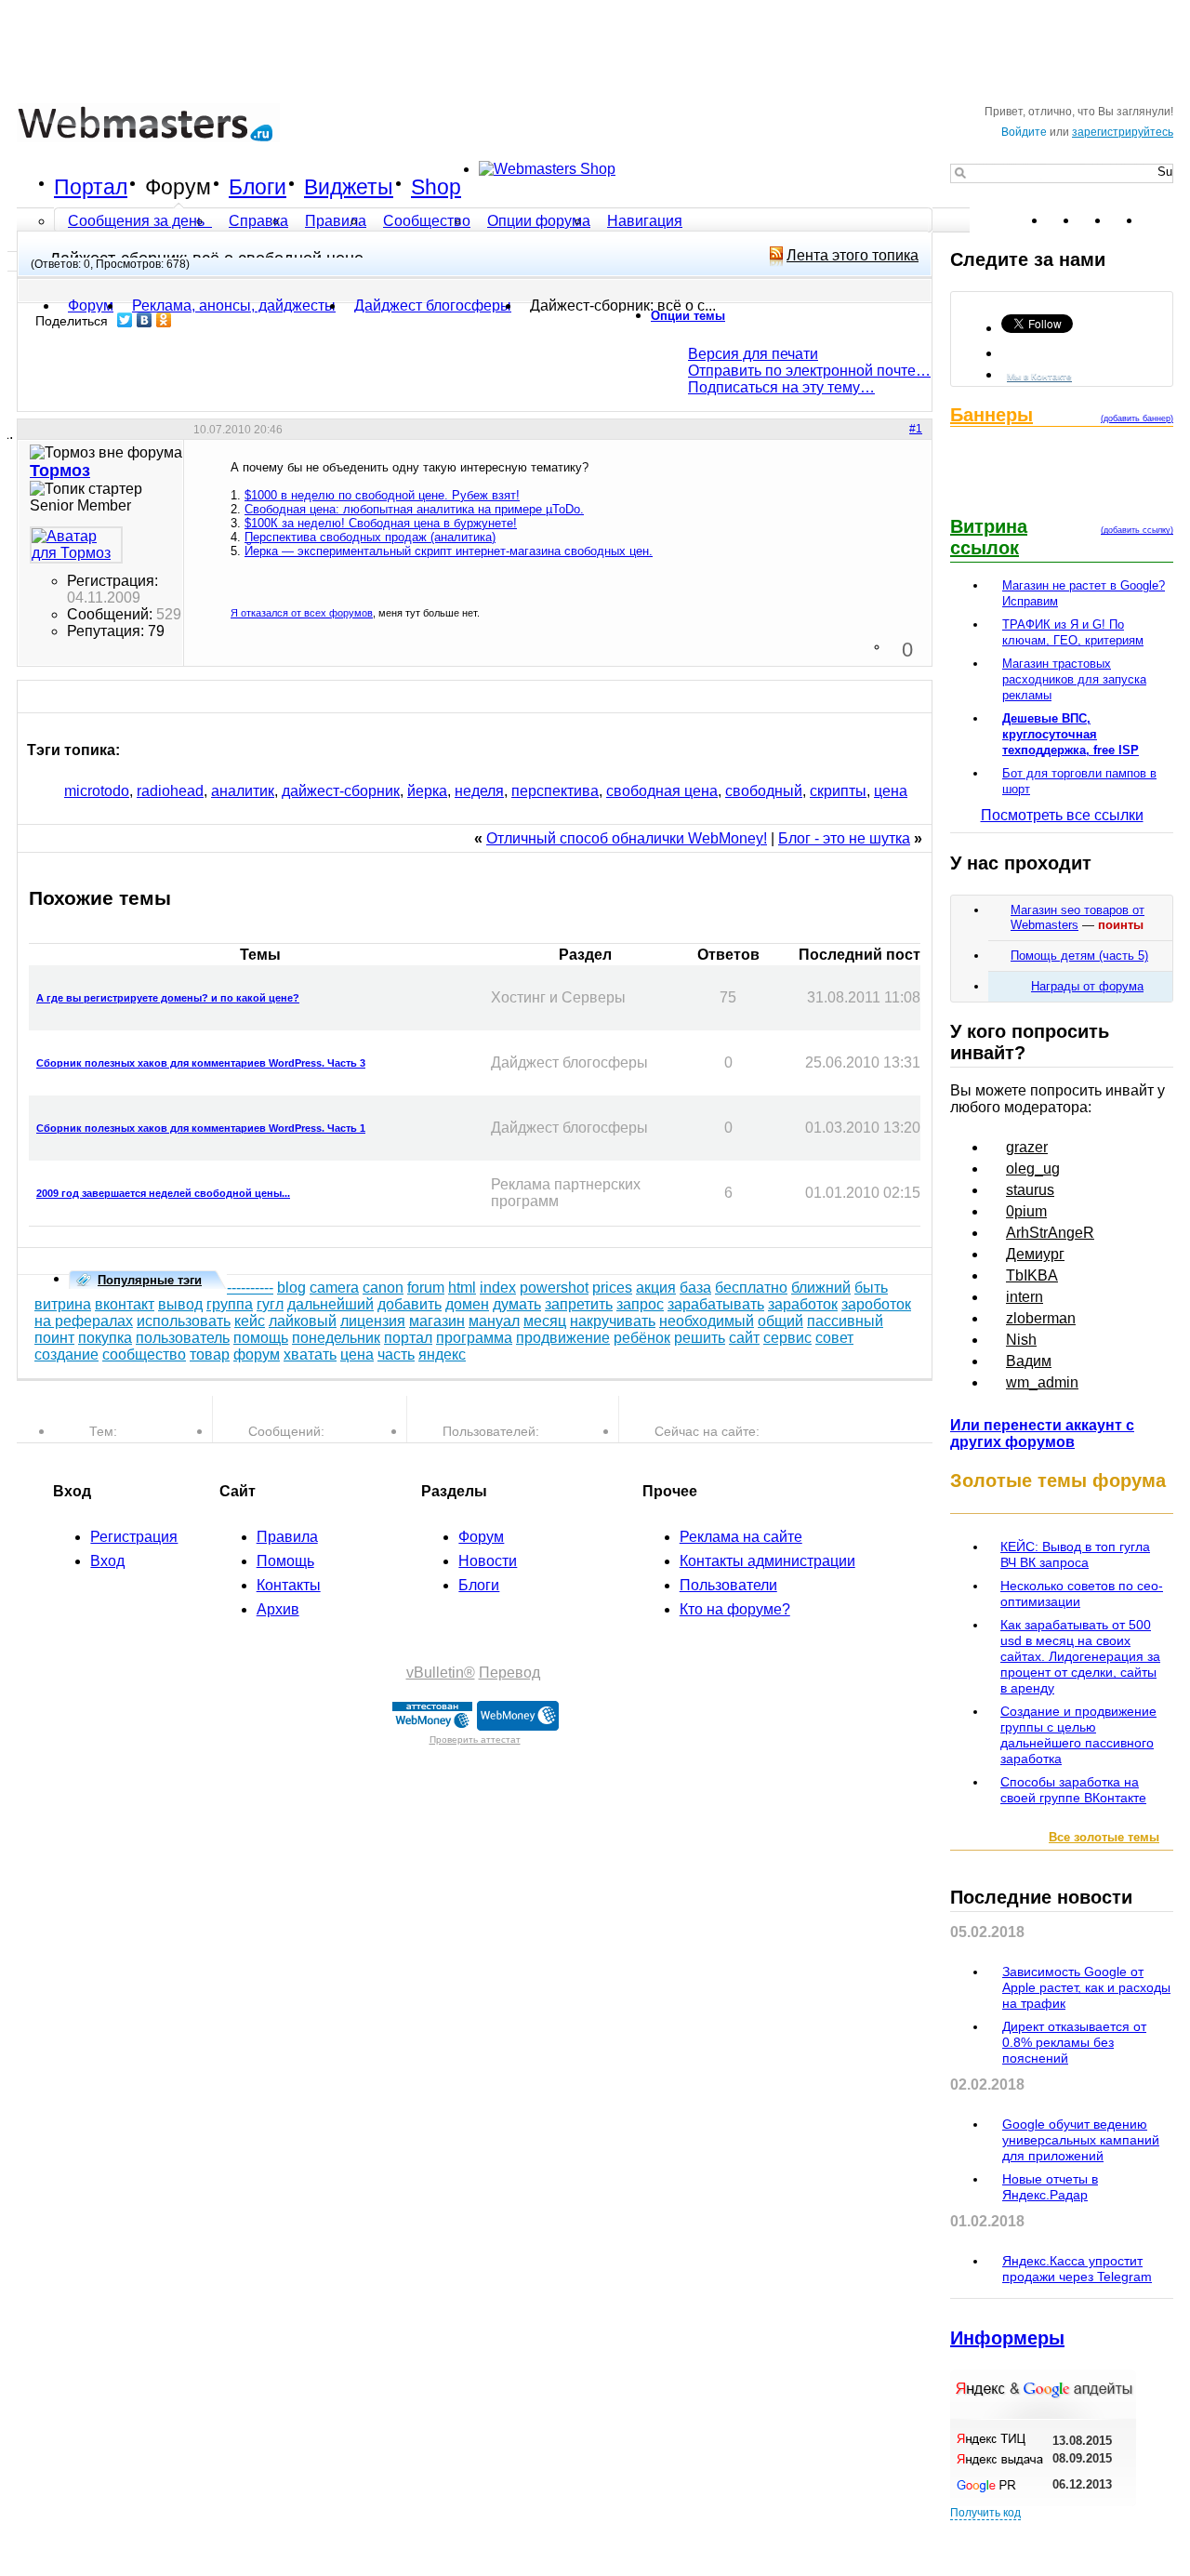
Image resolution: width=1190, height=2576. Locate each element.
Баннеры (992, 415)
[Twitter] (125, 320)
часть (396, 1354)
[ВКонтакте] (145, 320)
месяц (545, 1321)
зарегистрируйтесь (1123, 132)
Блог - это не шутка (844, 838)
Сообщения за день (138, 221)
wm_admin (1042, 1382)
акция (656, 1288)
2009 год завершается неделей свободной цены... (163, 1193)
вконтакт (125, 1304)
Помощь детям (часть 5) (1079, 956)
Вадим (1029, 1361)
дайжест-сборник (341, 791)
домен (467, 1304)
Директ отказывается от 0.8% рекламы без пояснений (1074, 2042)
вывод (180, 1304)
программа (474, 1338)
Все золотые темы (1104, 1837)
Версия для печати (753, 354)
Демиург (1035, 1254)
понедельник (336, 1338)
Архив (278, 1609)
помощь (261, 1338)
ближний (821, 1288)
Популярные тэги (150, 1280)
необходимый (707, 1321)
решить (700, 1338)
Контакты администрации (767, 1561)
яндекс (442, 1354)
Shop (436, 187)
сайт (744, 1338)
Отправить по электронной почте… (809, 371)
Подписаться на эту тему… (781, 387)
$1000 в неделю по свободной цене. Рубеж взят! (382, 495)
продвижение (563, 1338)
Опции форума (539, 221)
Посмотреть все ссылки (1062, 815)
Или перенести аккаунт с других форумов (1042, 1434)
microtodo (97, 791)
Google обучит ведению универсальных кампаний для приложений (1081, 2140)
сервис (787, 1338)
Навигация (645, 221)
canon (383, 1288)
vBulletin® (441, 1673)
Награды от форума (1087, 986)
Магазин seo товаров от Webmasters (1078, 917)
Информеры (1007, 2338)
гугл (270, 1304)
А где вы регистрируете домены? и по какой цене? (168, 998)
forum (426, 1288)
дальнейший (331, 1304)
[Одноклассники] (164, 320)
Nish (1021, 1340)
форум (257, 1354)
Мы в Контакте (1039, 376)
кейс (250, 1321)
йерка (427, 791)
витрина (63, 1304)
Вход (107, 1561)
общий (780, 1321)
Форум (178, 187)
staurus (1030, 1190)
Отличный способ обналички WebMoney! (627, 838)
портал (408, 1338)
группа (230, 1304)
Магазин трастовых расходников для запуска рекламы (1074, 679)
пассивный (845, 1321)
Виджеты (349, 187)
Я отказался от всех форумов (302, 613)
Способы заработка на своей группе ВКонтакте (1073, 1790)
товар (210, 1354)
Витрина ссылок (989, 537)
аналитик (243, 791)
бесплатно (751, 1288)
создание (66, 1354)
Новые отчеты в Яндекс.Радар (1050, 2187)
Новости (488, 1561)
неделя (479, 791)
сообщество (144, 1354)
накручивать (613, 1321)
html (462, 1288)
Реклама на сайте (741, 1537)
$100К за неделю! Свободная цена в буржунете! (381, 523)
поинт (54, 1338)
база (695, 1288)
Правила (336, 221)
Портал (91, 187)
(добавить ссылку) (1137, 530)
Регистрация (134, 1537)
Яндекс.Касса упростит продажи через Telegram (1077, 2269)
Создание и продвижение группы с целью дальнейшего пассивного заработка (1078, 1735)
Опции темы (688, 316)
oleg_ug (1033, 1168)
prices (612, 1288)
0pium (1026, 1211)
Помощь (285, 1561)
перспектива (555, 791)
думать (517, 1304)
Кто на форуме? (735, 1609)
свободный (764, 791)
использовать (184, 1321)
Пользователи (728, 1585)
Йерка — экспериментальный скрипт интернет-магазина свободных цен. (449, 551)
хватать (310, 1354)
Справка (258, 221)
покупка (105, 1338)
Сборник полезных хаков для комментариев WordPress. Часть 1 (201, 1128)
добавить (410, 1304)
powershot (554, 1288)
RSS (1158, 220)
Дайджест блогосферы (433, 305)
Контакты (289, 1585)
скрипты (838, 791)
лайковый (303, 1321)
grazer (1027, 1147)
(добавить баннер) (1137, 418)
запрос (640, 1304)
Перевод (509, 1673)
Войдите (1024, 132)
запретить (579, 1304)
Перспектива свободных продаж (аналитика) (370, 537)
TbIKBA (1032, 1275)
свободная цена (662, 791)
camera (334, 1288)
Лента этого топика (853, 255)
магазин (437, 1321)
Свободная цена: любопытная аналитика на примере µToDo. (414, 509)
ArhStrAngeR (1050, 1233)
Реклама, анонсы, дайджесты (234, 305)
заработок (803, 1304)
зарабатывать (716, 1304)
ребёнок (642, 1338)
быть (871, 1288)
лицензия (373, 1321)
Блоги (258, 187)
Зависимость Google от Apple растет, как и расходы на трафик (1086, 1987)
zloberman (1041, 1318)
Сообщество (427, 221)
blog (291, 1288)
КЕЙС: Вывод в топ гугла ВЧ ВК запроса (1075, 1554)
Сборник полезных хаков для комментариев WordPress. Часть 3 (201, 1063)
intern (1025, 1297)
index (498, 1288)
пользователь (183, 1338)
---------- (250, 1288)
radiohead (170, 791)
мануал (494, 1321)
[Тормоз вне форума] (76, 545)
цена (891, 791)
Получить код (985, 2513)
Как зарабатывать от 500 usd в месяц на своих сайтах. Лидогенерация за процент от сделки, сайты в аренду (1080, 1656)
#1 (916, 429)
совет (834, 1338)
